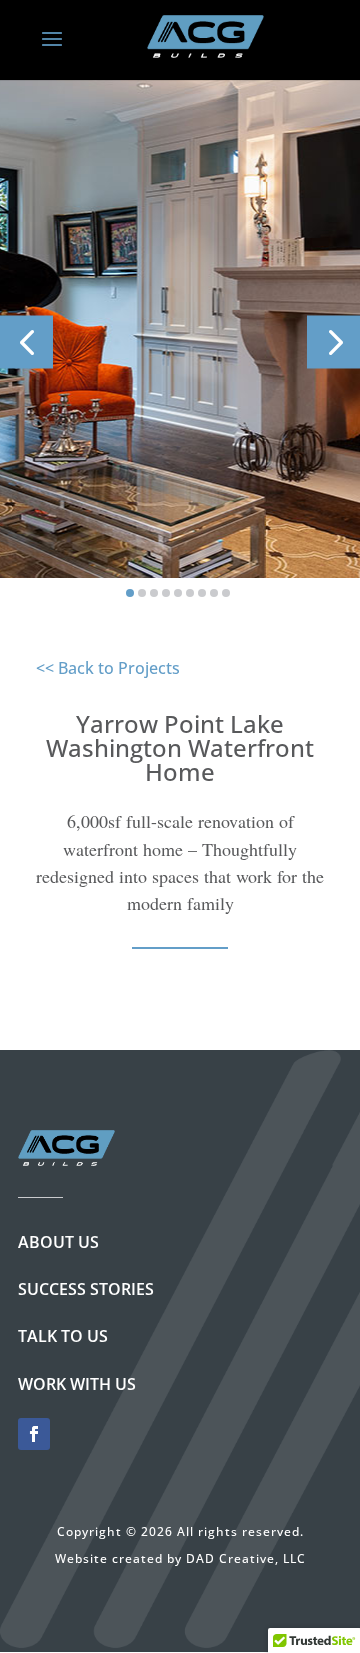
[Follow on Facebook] (34, 1434)
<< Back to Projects (108, 668)
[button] (26, 341)
